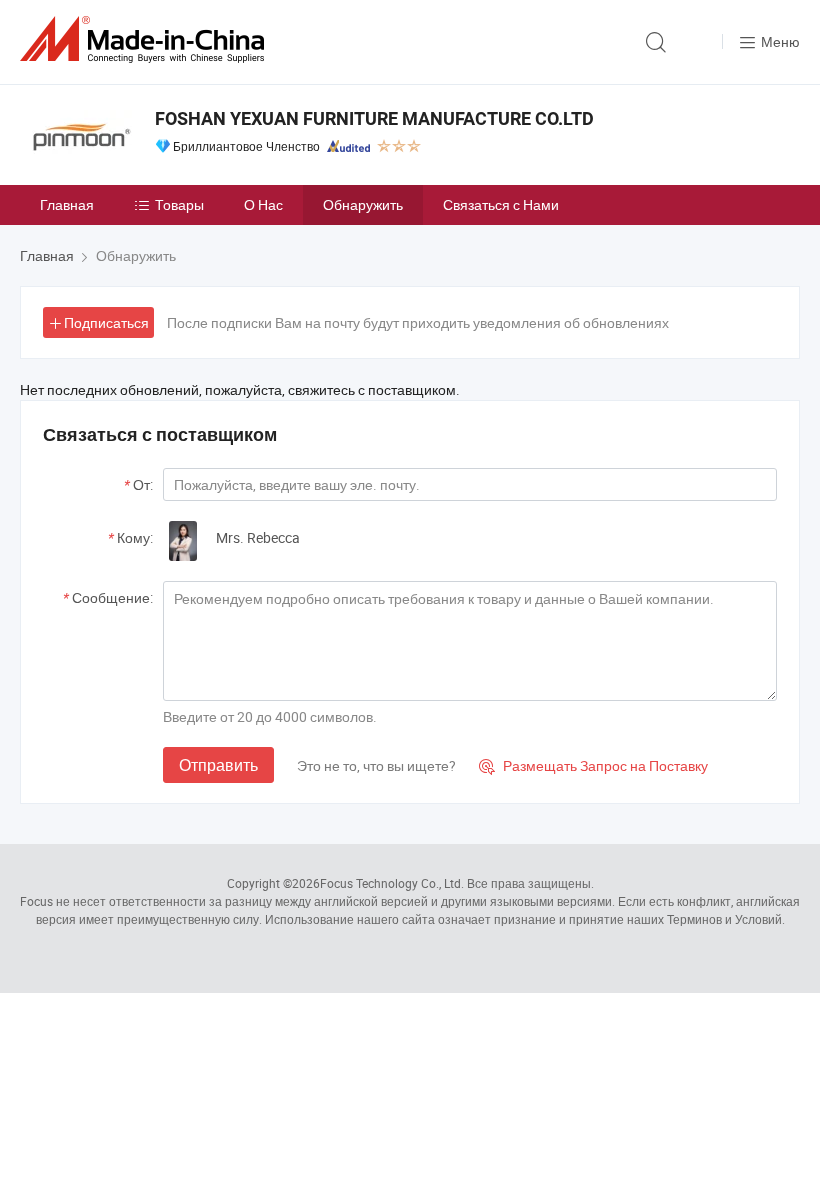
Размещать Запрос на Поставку (593, 765)
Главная (67, 204)
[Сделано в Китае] (146, 39)
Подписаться (106, 322)
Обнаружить (363, 204)
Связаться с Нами (501, 204)
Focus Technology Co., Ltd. (392, 883)
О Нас (263, 204)
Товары (179, 204)
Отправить (218, 765)
